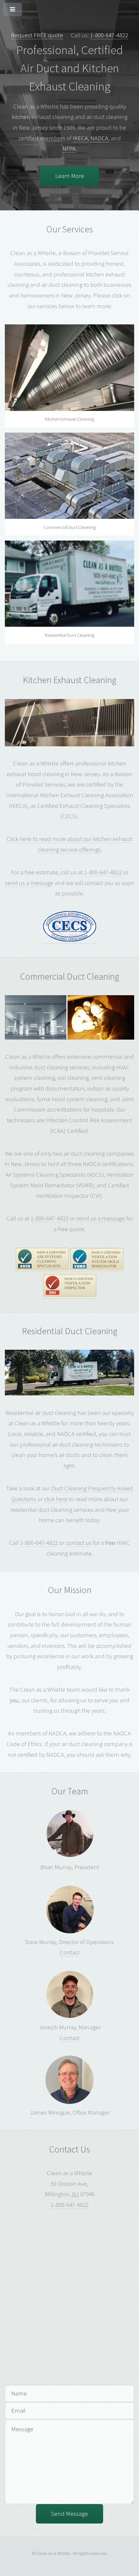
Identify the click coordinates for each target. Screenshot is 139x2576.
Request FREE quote (37, 35)
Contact (70, 1952)
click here (56, 1499)
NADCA (99, 138)
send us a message (29, 883)
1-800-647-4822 (109, 35)
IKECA (80, 138)
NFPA (69, 149)
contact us (79, 1543)
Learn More (70, 176)
